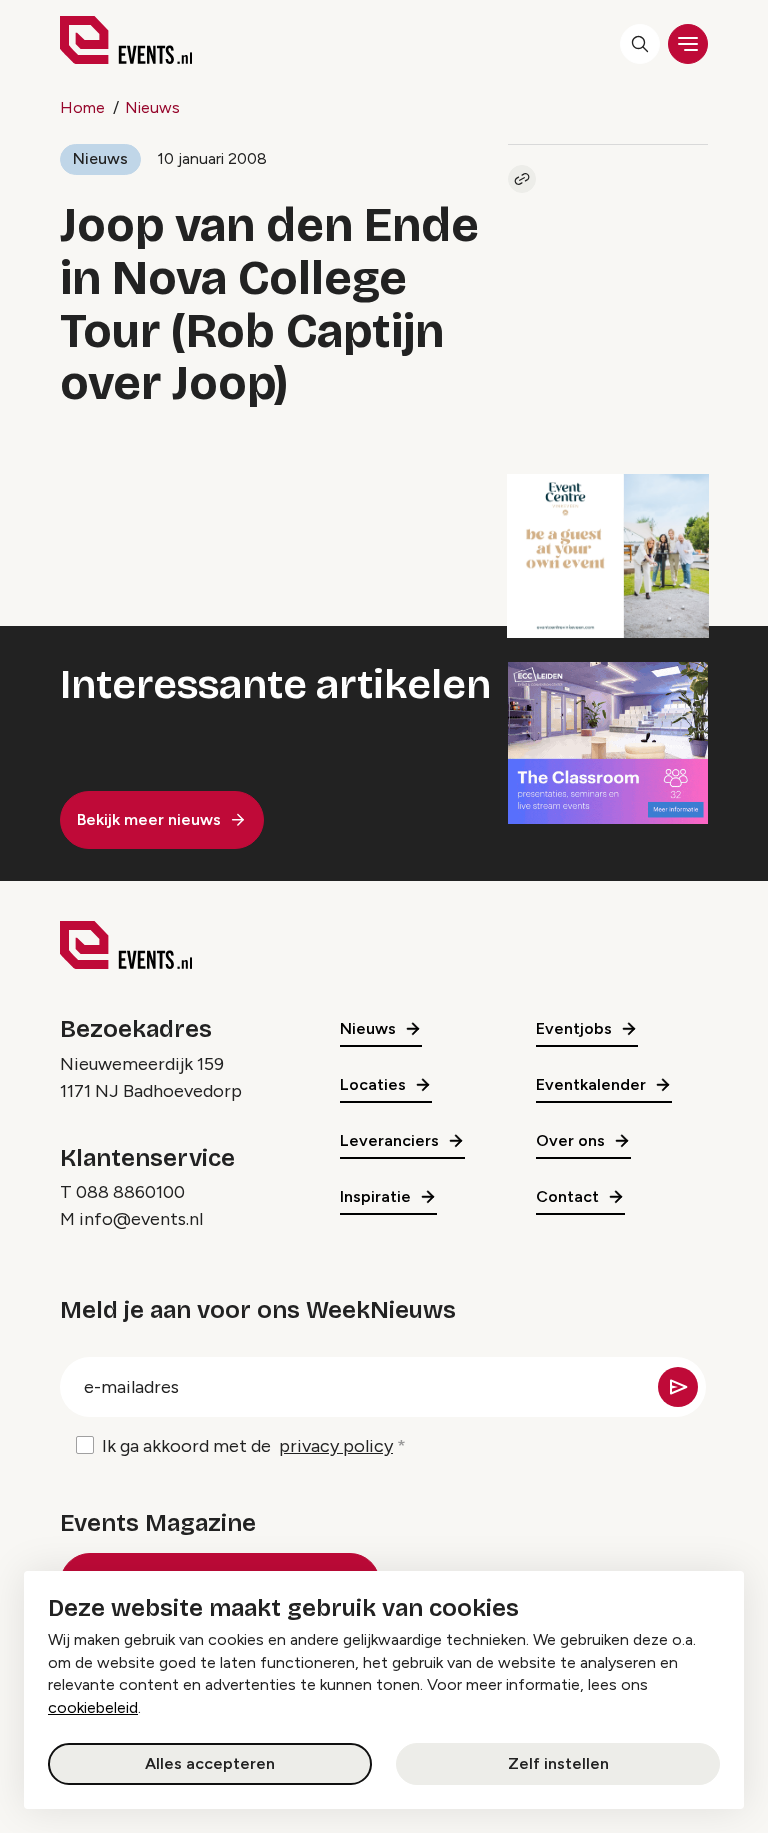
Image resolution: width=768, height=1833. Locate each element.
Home (82, 107)
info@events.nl (141, 1219)
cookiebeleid (93, 1707)
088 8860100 (130, 1192)
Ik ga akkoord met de (247, 1446)
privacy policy (336, 1446)
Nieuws (152, 107)
